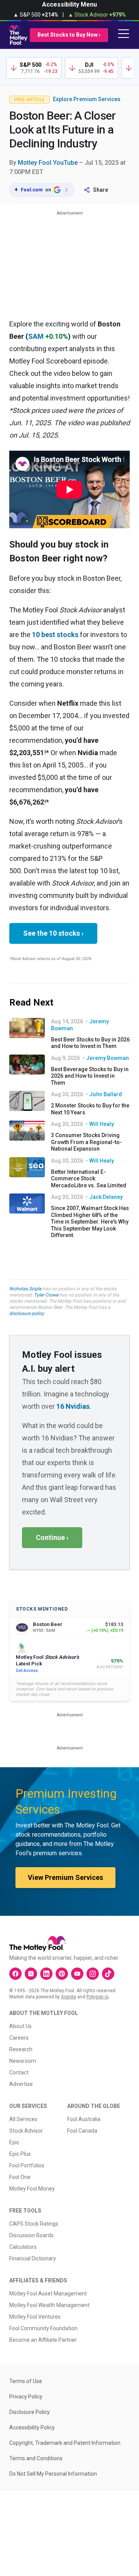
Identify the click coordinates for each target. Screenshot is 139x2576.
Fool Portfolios (27, 2165)
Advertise (21, 2084)
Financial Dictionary (33, 2258)
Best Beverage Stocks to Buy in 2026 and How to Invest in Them (90, 1076)
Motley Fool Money (32, 2189)
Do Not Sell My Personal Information (53, 2474)
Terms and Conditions (36, 2458)
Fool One (20, 2177)
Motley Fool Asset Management (48, 2294)
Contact (19, 2072)
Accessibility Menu (69, 4)
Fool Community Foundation (43, 2328)
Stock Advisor (26, 2131)
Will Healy (102, 1124)
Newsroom (23, 2061)
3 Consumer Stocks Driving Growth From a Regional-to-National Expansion (86, 1142)
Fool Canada (82, 2131)
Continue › (52, 1537)
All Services (23, 2119)
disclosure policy (26, 1313)
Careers (19, 2038)
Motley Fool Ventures (35, 2317)
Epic (14, 2142)
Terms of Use (26, 2381)
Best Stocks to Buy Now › (69, 35)
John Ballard (106, 1094)
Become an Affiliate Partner (43, 2340)
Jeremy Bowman (108, 1058)
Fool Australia (84, 2119)
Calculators (23, 2247)
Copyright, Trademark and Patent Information (65, 2443)
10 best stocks (55, 635)
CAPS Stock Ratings (34, 2224)
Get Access (27, 1671)
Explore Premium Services (87, 99)
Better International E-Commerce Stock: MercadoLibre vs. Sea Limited (89, 1179)
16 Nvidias (73, 1406)
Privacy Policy (26, 2397)
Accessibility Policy (32, 2427)
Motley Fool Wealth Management (49, 2305)
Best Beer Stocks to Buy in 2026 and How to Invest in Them (90, 1043)
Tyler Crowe (46, 1295)
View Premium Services (65, 1877)
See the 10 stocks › (53, 933)
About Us (20, 2026)
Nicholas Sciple (25, 1289)
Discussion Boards (31, 2235)
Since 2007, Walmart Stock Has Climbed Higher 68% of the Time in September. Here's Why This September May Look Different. (90, 1222)
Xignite (69, 1997)
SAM (36, 336)
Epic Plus (20, 2154)
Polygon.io (97, 1997)
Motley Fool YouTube (48, 163)
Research (21, 2049)
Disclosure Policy (30, 2412)
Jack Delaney (106, 1197)
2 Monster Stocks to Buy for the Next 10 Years (90, 1109)
